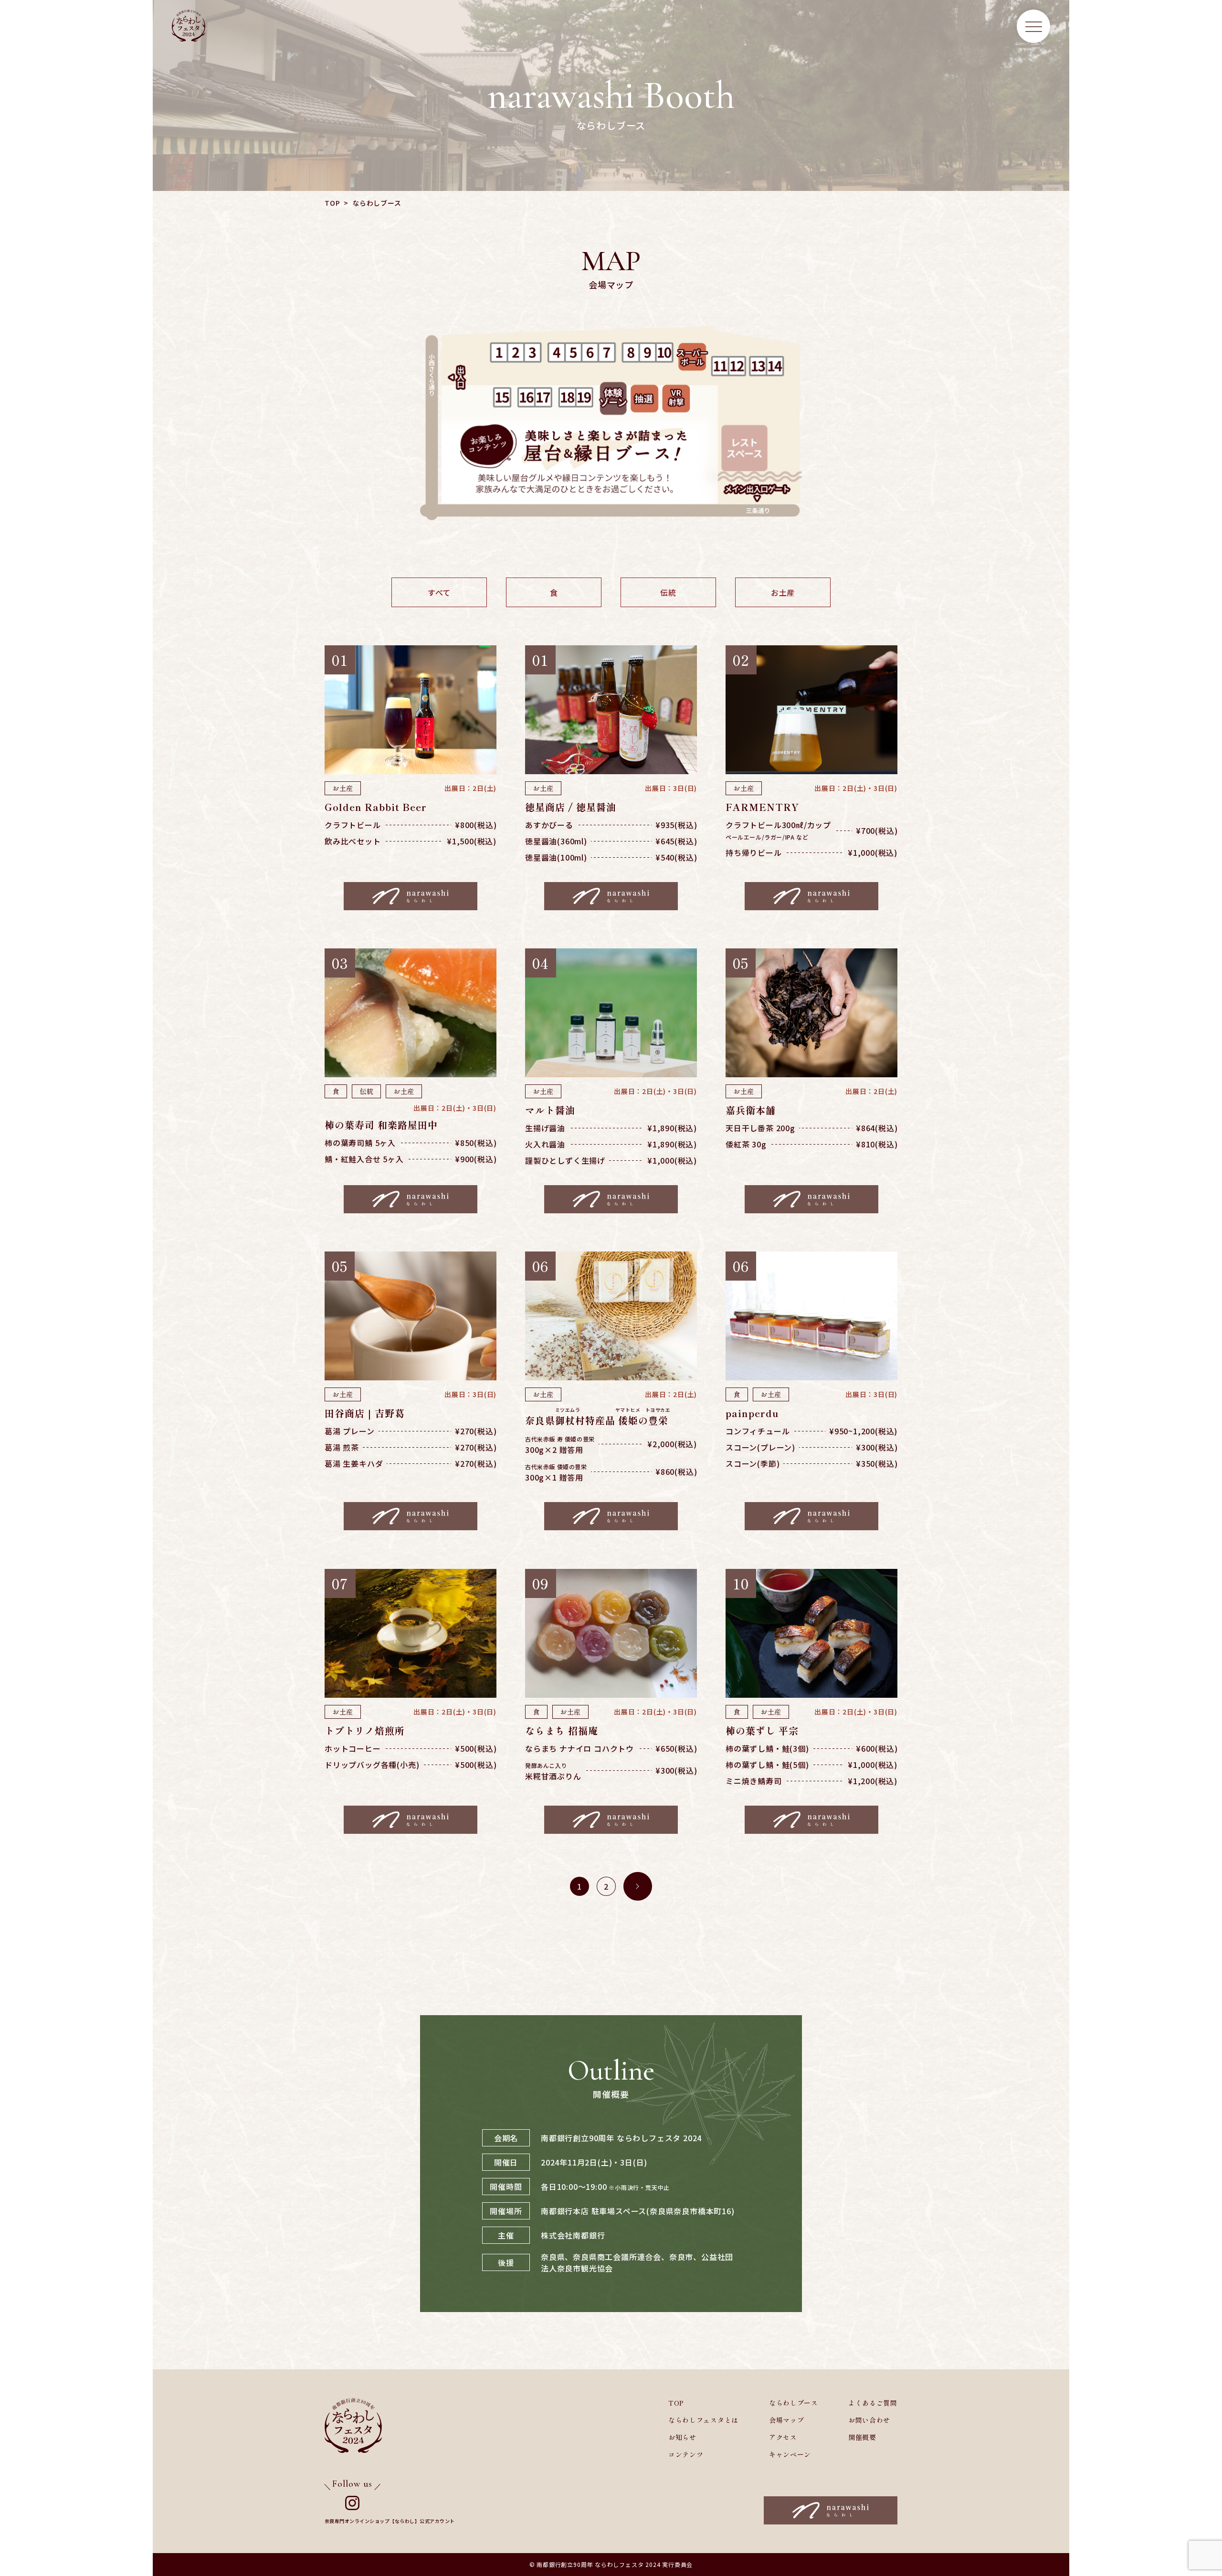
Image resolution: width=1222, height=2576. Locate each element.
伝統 (668, 592)
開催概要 (862, 2437)
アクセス (783, 2437)
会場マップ (787, 2420)
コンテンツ (686, 2454)
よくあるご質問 (873, 2403)
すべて (439, 592)
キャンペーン (790, 2454)
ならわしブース (794, 2403)
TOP (332, 203)
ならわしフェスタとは (703, 2420)
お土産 (783, 592)
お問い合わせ (869, 2420)
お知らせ (682, 2437)
